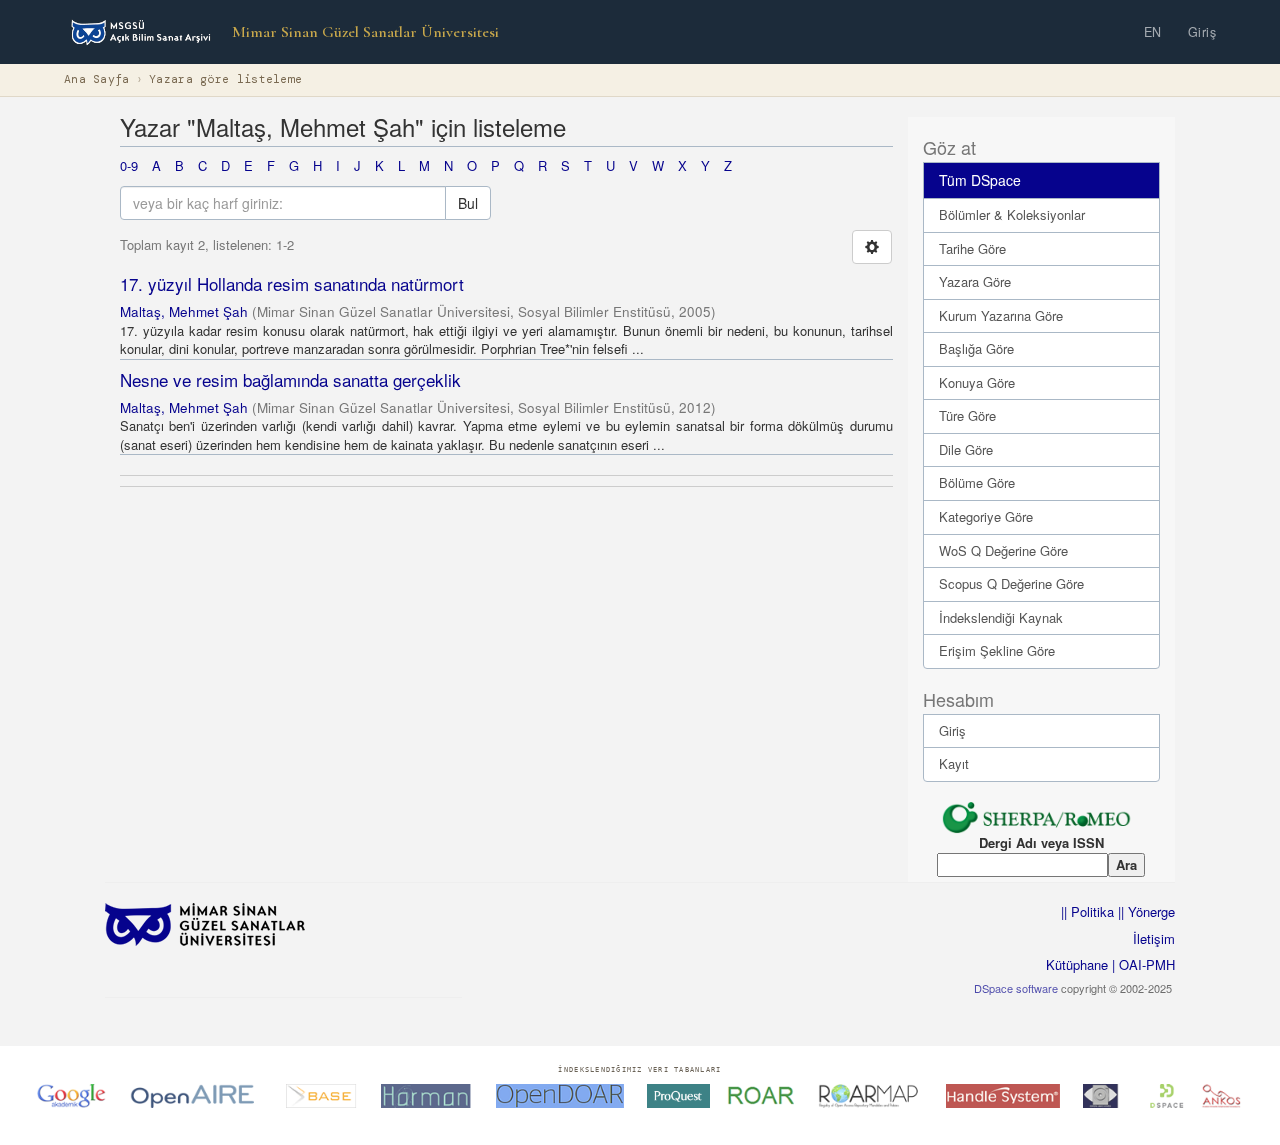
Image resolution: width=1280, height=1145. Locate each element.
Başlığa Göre (976, 348)
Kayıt (954, 763)
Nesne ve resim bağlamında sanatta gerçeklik (290, 379)
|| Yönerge (1144, 911)
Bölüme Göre (977, 482)
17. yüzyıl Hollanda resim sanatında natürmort (292, 283)
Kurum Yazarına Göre (1001, 315)
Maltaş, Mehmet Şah (184, 311)
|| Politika (1087, 911)
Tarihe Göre (972, 248)
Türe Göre (967, 415)
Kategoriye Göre (986, 516)
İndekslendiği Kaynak (1001, 617)
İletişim (1154, 938)
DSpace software (1016, 988)
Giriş (1202, 32)
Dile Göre (966, 449)
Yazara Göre (975, 281)
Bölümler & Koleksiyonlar (1012, 214)
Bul (468, 203)
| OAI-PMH (1141, 964)
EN (1153, 32)
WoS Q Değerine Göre (1003, 550)
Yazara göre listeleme (225, 79)
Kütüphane (1077, 964)
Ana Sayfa (97, 79)
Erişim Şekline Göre (997, 650)
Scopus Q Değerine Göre (1011, 583)
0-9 (129, 165)
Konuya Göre (977, 382)
